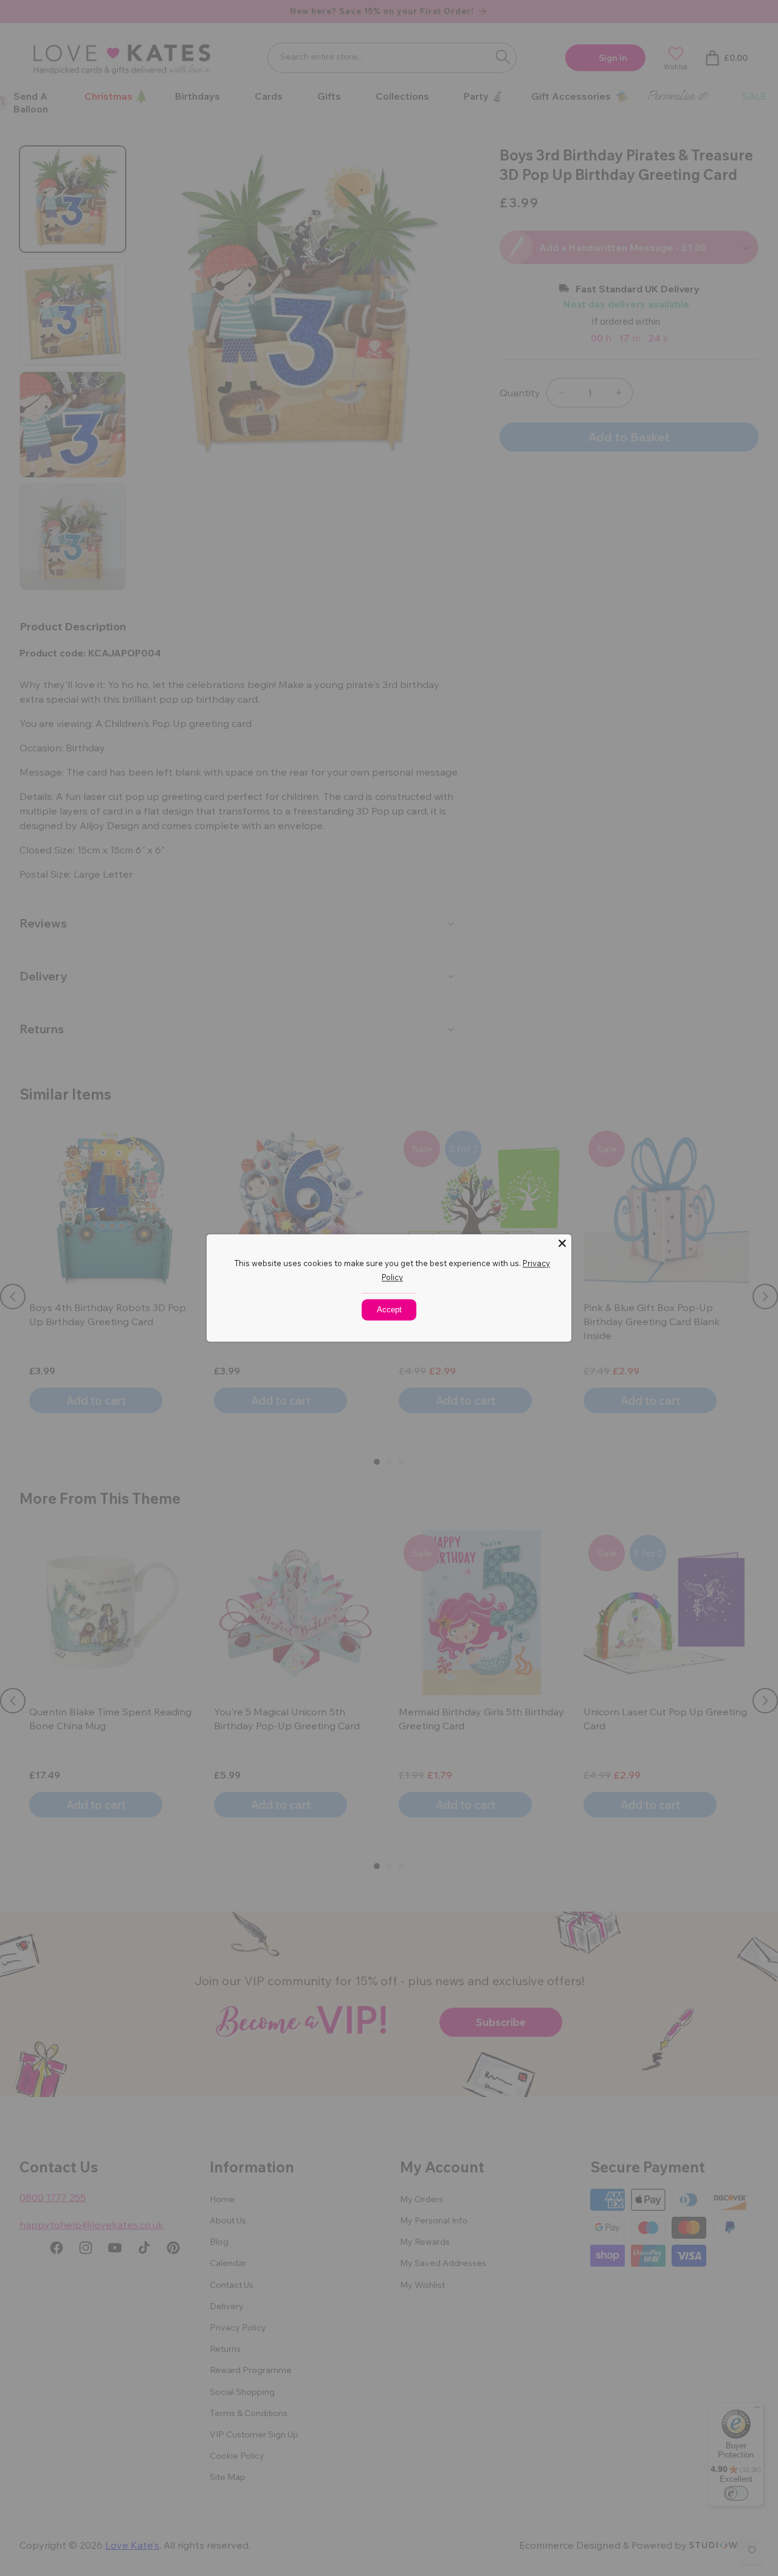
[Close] (562, 1243)
